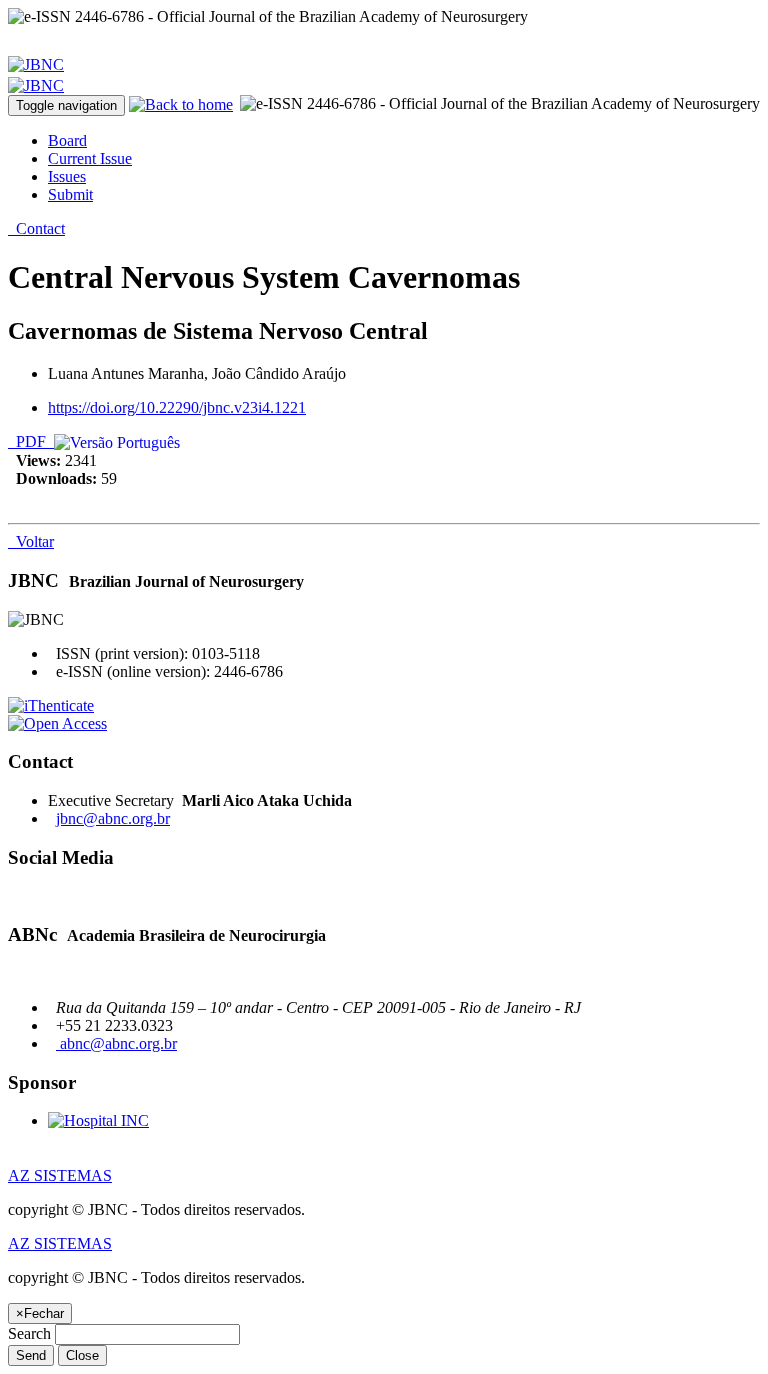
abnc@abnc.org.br (116, 1043)
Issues (67, 176)
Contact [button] (36, 228)
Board (67, 140)
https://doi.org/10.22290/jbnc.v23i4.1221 (177, 407)
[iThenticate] (51, 705)
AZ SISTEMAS (60, 1175)
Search (29, 1333)
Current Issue (90, 158)
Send (31, 1355)
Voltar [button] (31, 541)
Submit (70, 194)
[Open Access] (57, 723)
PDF (31, 441)
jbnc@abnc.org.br (113, 818)
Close (82, 1355)
